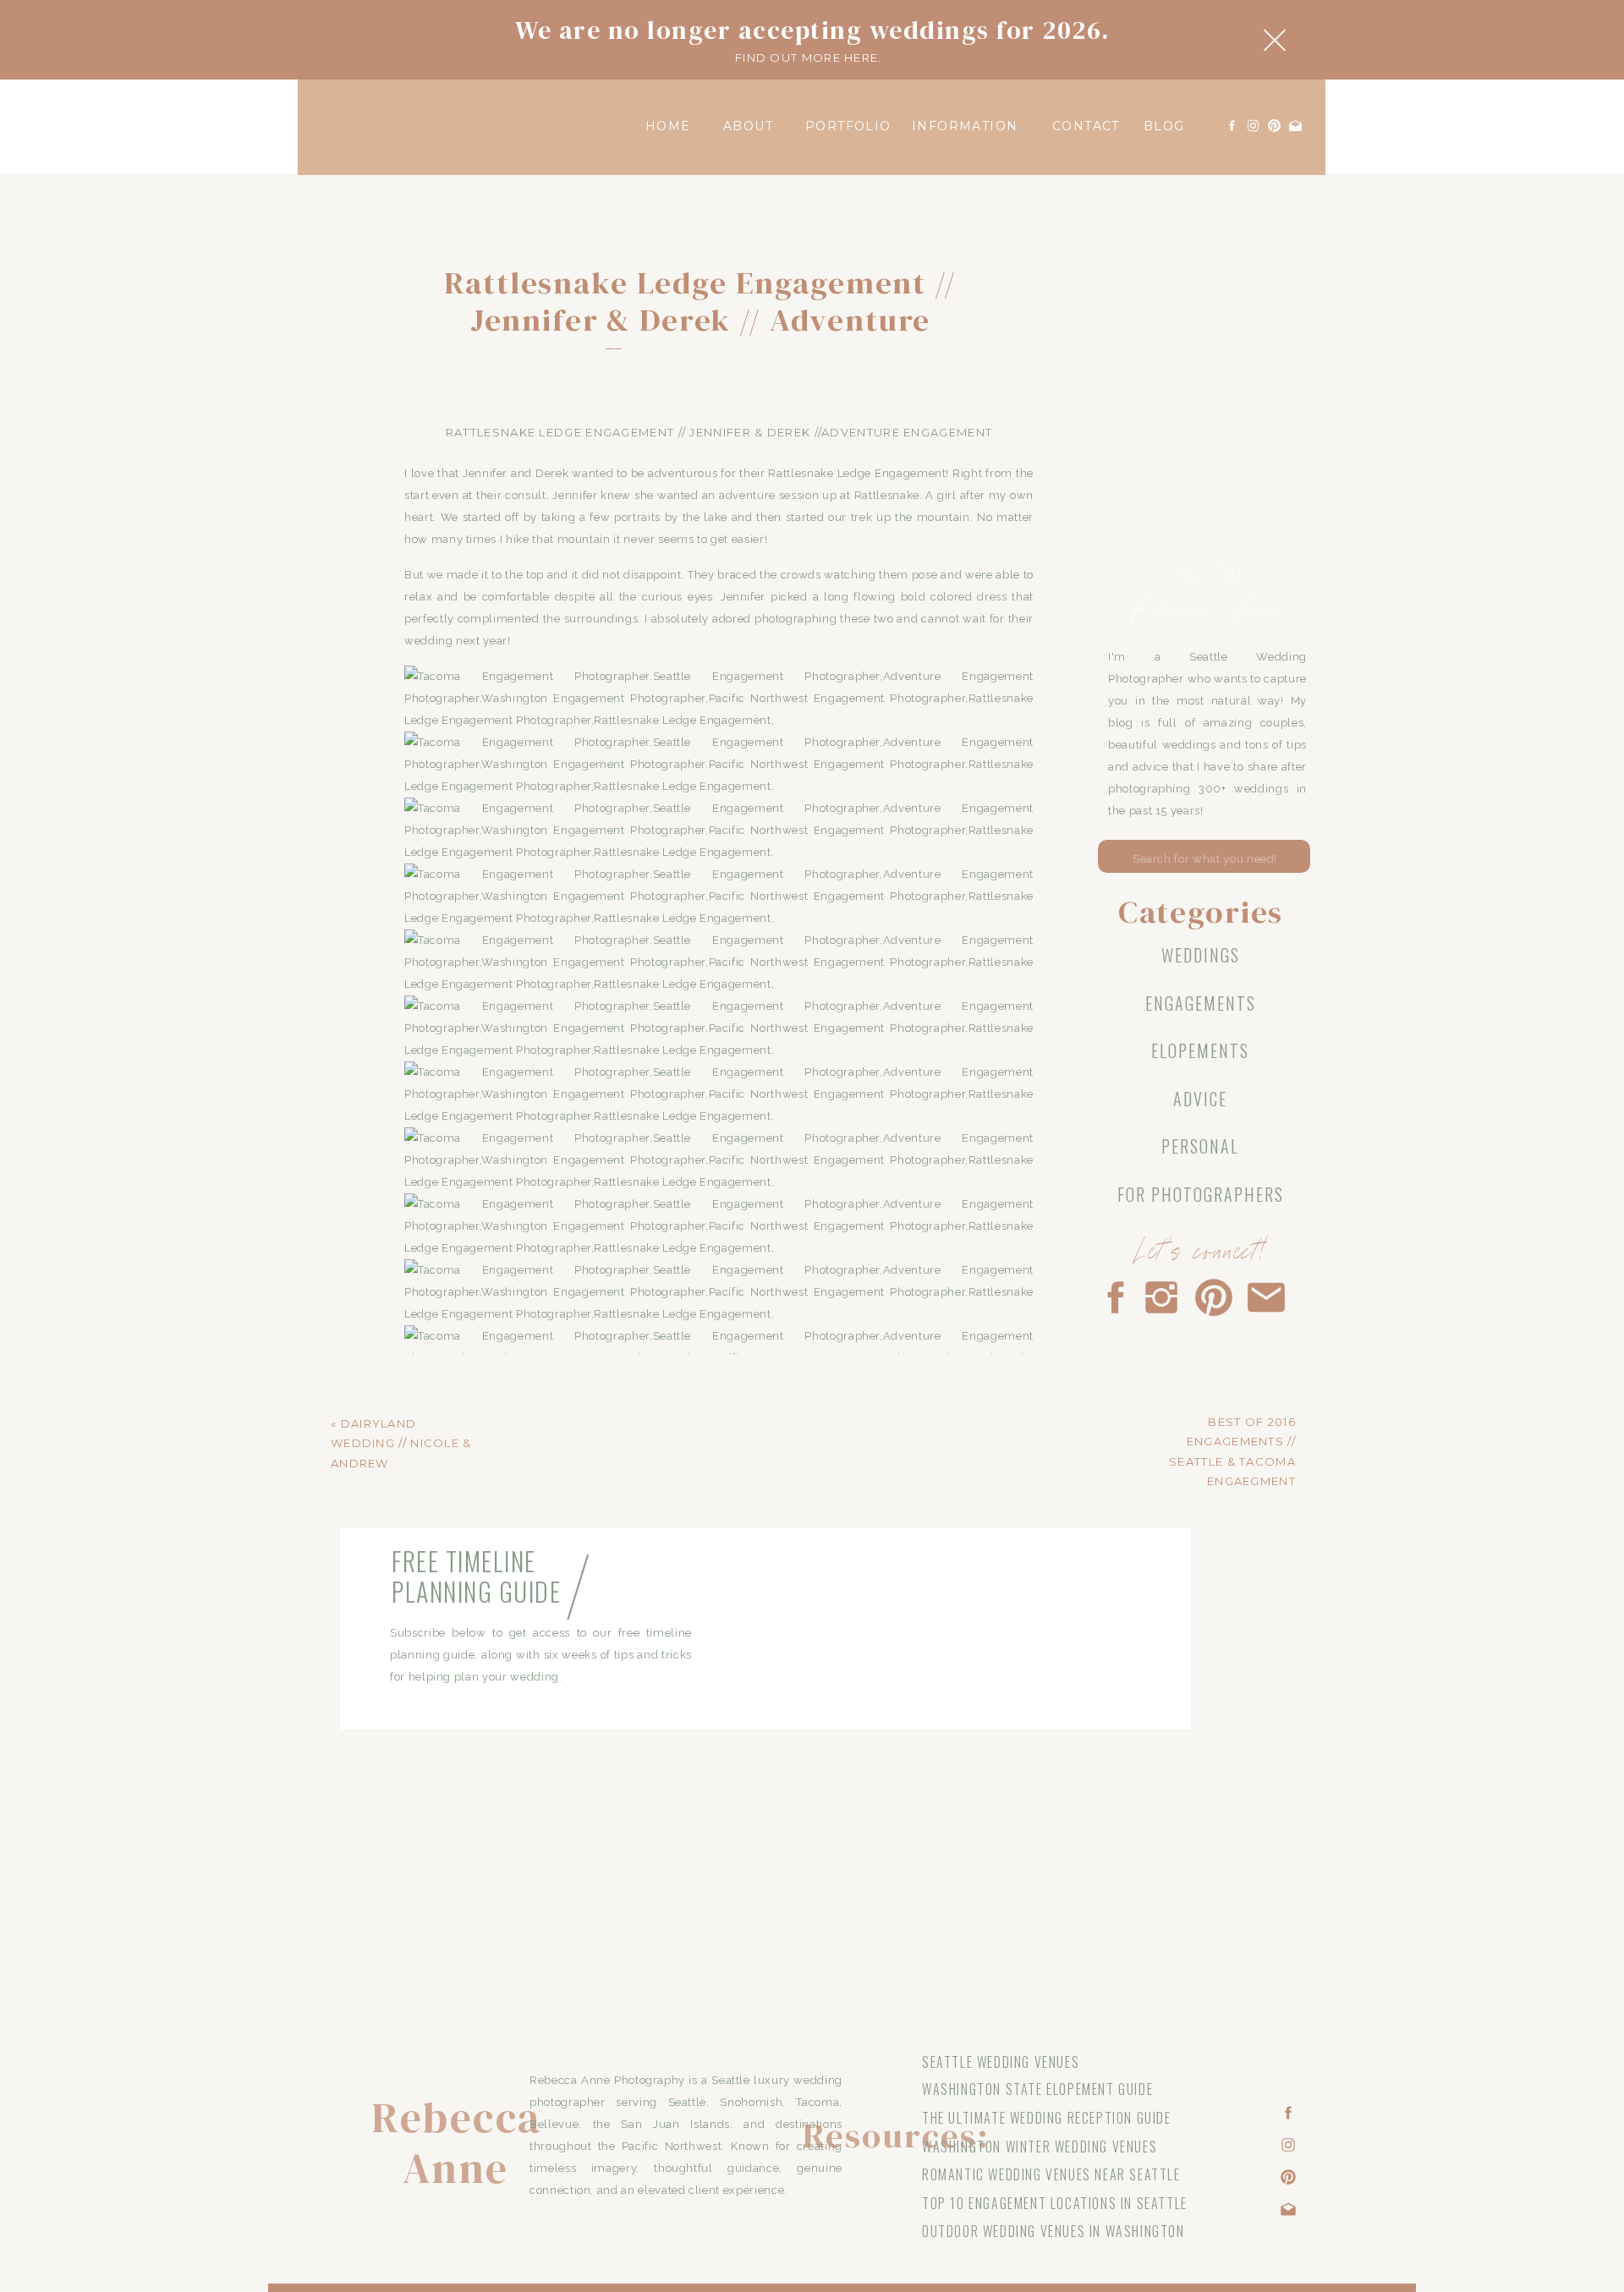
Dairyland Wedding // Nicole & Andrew (401, 1443)
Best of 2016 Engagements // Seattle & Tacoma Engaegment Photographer (1232, 1461)
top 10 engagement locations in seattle (1055, 2203)
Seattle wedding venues (1001, 2062)
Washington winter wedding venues (1040, 2147)
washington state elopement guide (1037, 2089)
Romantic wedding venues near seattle (1051, 2174)
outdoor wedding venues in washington (1053, 2231)
